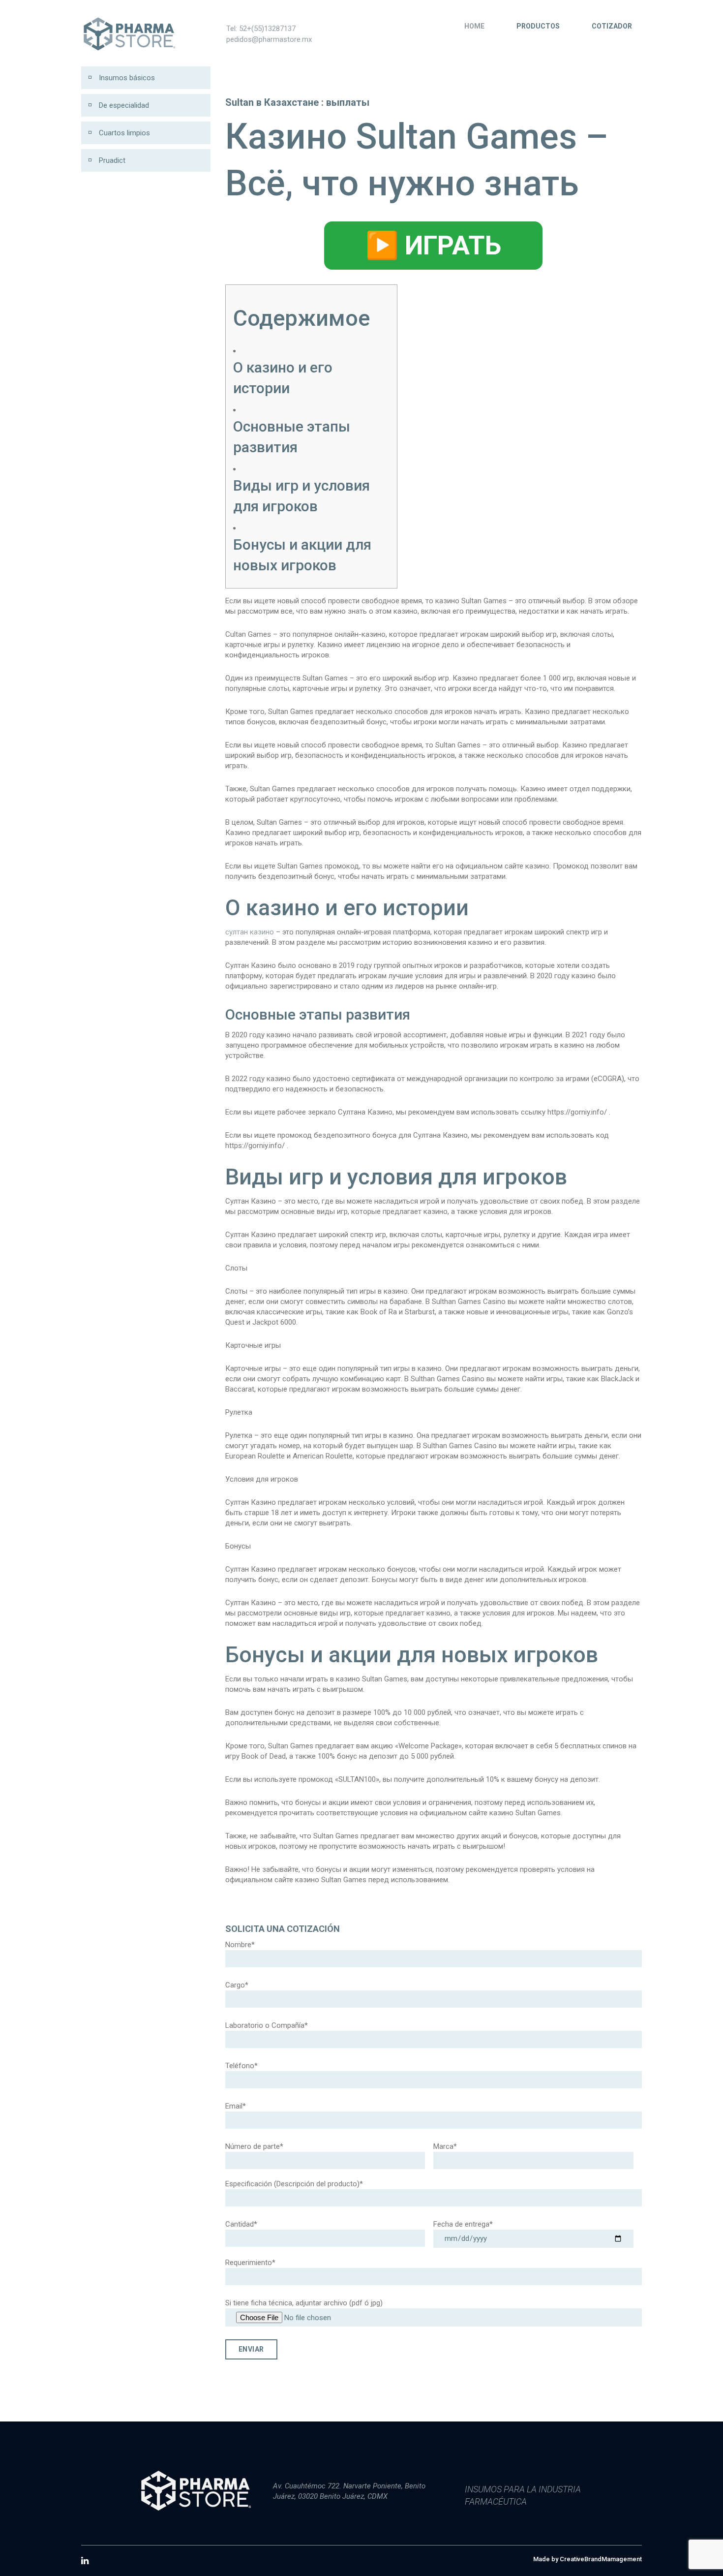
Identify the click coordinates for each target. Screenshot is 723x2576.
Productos (538, 26)
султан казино (250, 932)
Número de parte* (254, 2146)
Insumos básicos (127, 78)
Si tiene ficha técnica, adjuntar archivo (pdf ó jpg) (304, 2303)
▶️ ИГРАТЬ (433, 245)
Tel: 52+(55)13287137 (261, 29)
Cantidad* (241, 2224)
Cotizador (612, 26)
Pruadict (112, 160)
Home (474, 26)
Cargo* (237, 1985)
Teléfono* (241, 2066)
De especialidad (124, 105)
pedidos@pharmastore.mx (269, 39)
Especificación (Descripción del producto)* (294, 2184)
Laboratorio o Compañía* (267, 2025)
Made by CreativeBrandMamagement (587, 2559)
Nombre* (240, 1945)
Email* (236, 2106)
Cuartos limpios (124, 133)
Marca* (445, 2146)
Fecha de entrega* (463, 2224)
